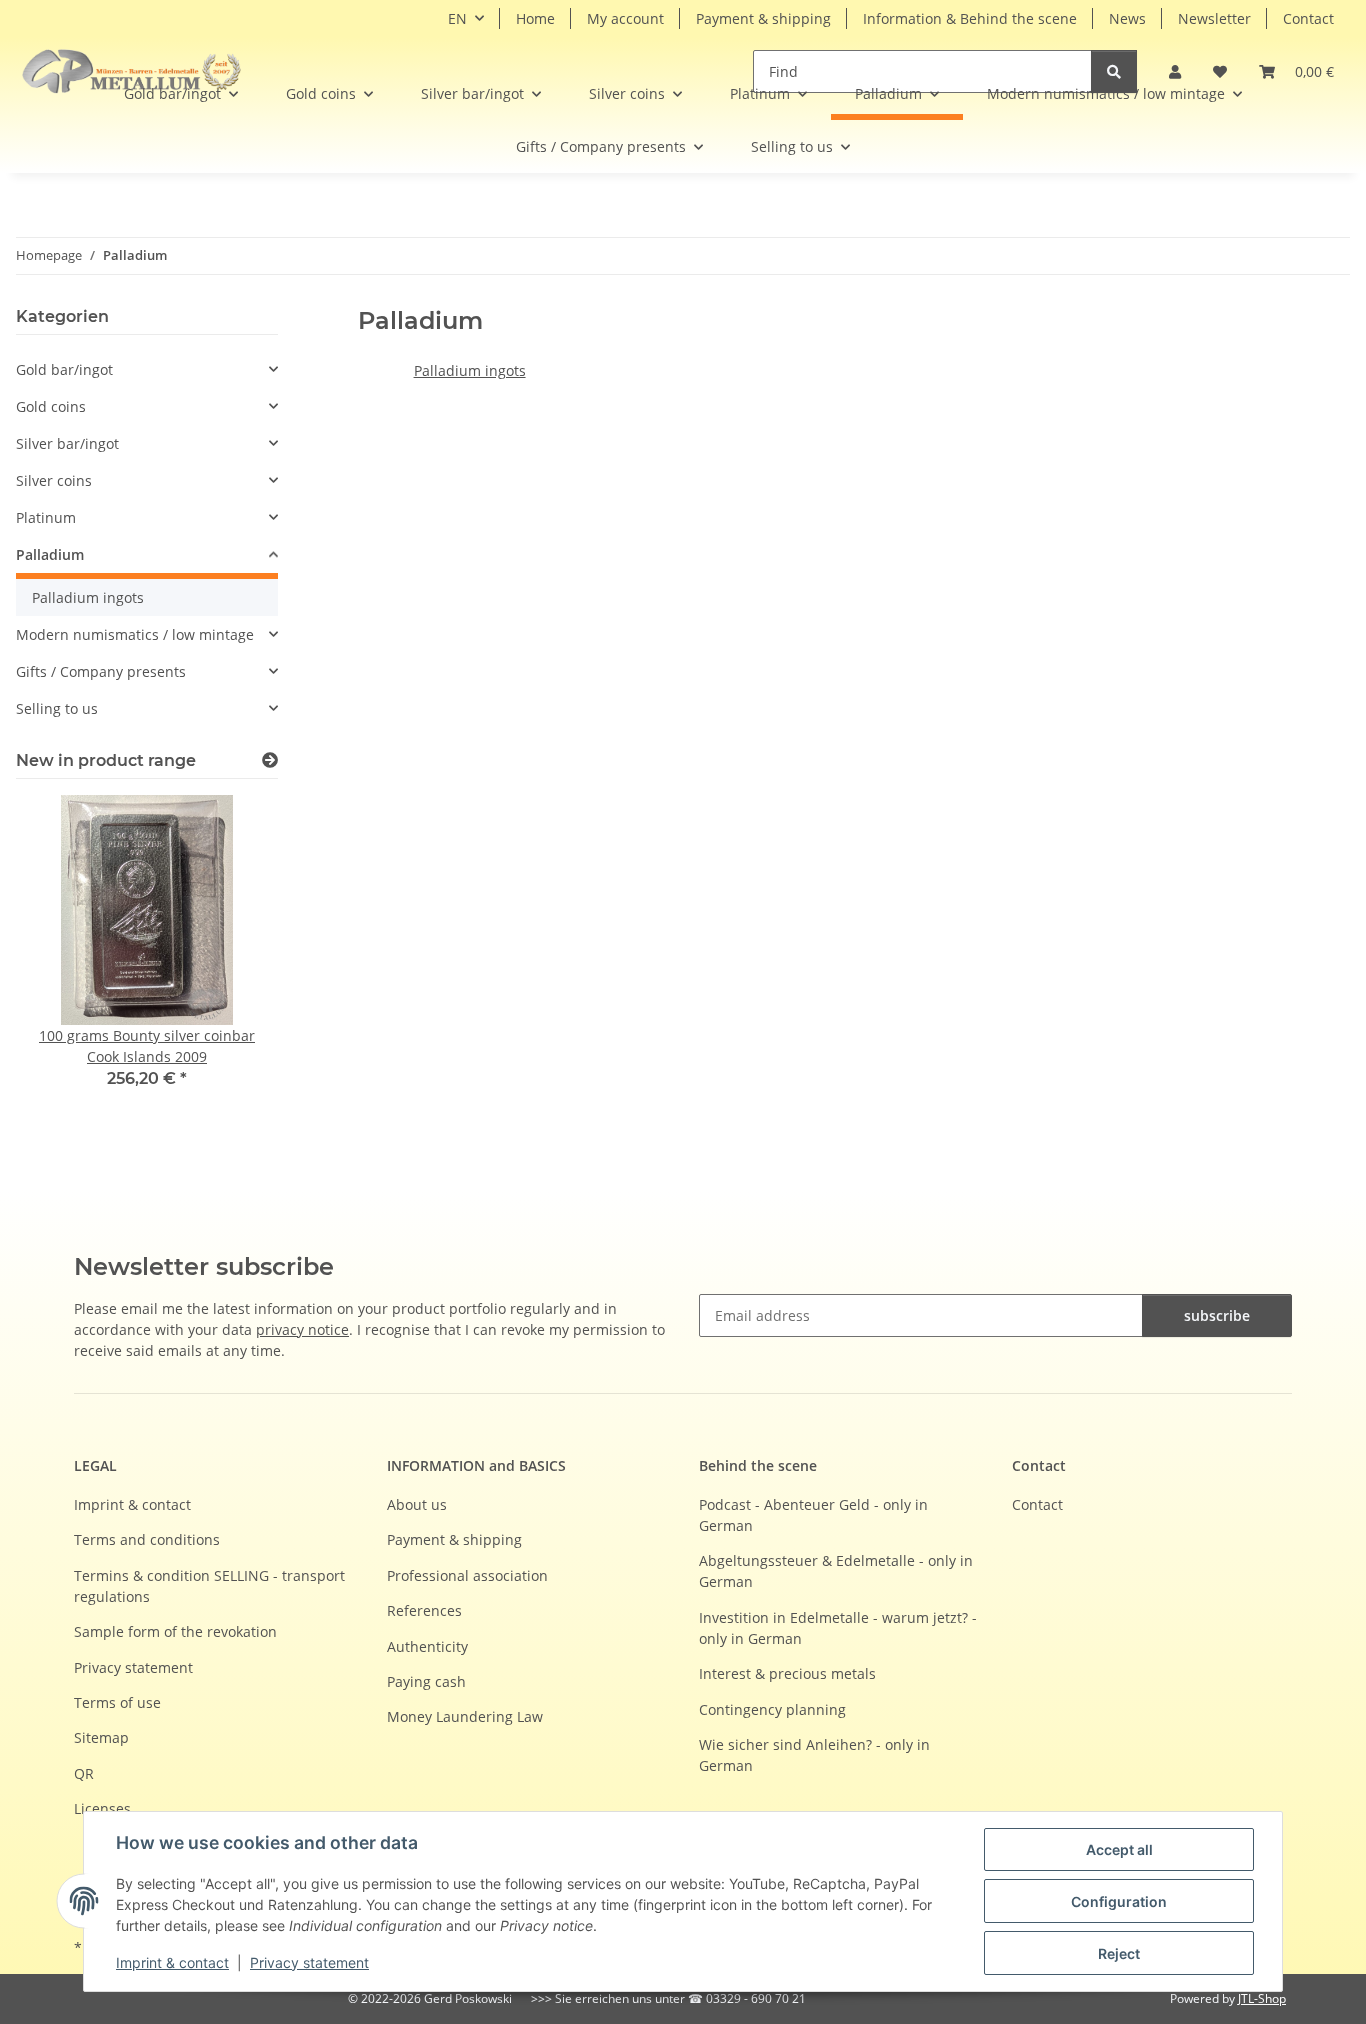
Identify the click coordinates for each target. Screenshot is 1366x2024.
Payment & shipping (763, 18)
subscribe (1217, 1315)
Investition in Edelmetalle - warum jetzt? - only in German (838, 1628)
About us (417, 1504)
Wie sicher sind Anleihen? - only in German (814, 1755)
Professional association (467, 1575)
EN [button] (457, 18)
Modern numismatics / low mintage (135, 634)
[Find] (1114, 71)
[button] (1296, 71)
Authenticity (427, 1646)
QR (84, 1773)
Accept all (1119, 1849)
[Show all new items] (270, 760)
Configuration (1119, 1901)
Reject (1119, 1953)
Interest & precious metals (787, 1673)
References (424, 1610)
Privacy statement (309, 1962)
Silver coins (54, 480)
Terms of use (117, 1702)
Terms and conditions (147, 1539)
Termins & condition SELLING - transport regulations (209, 1586)
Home (535, 18)
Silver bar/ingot (67, 443)
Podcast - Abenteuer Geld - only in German (813, 1515)
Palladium (50, 554)
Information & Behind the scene (970, 18)
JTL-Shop (1262, 1998)
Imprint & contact (172, 1962)
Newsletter (1214, 18)
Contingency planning (772, 1709)
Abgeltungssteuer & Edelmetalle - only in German (836, 1571)
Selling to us (57, 708)
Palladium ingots (470, 370)
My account (625, 18)
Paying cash (426, 1681)
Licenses (102, 1808)
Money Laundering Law (465, 1716)
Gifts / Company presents (101, 671)
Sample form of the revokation (175, 1631)
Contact (1308, 18)
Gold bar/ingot (64, 369)
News (1127, 18)
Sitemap (101, 1737)
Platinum (46, 517)
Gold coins (51, 406)
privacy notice (302, 1329)
